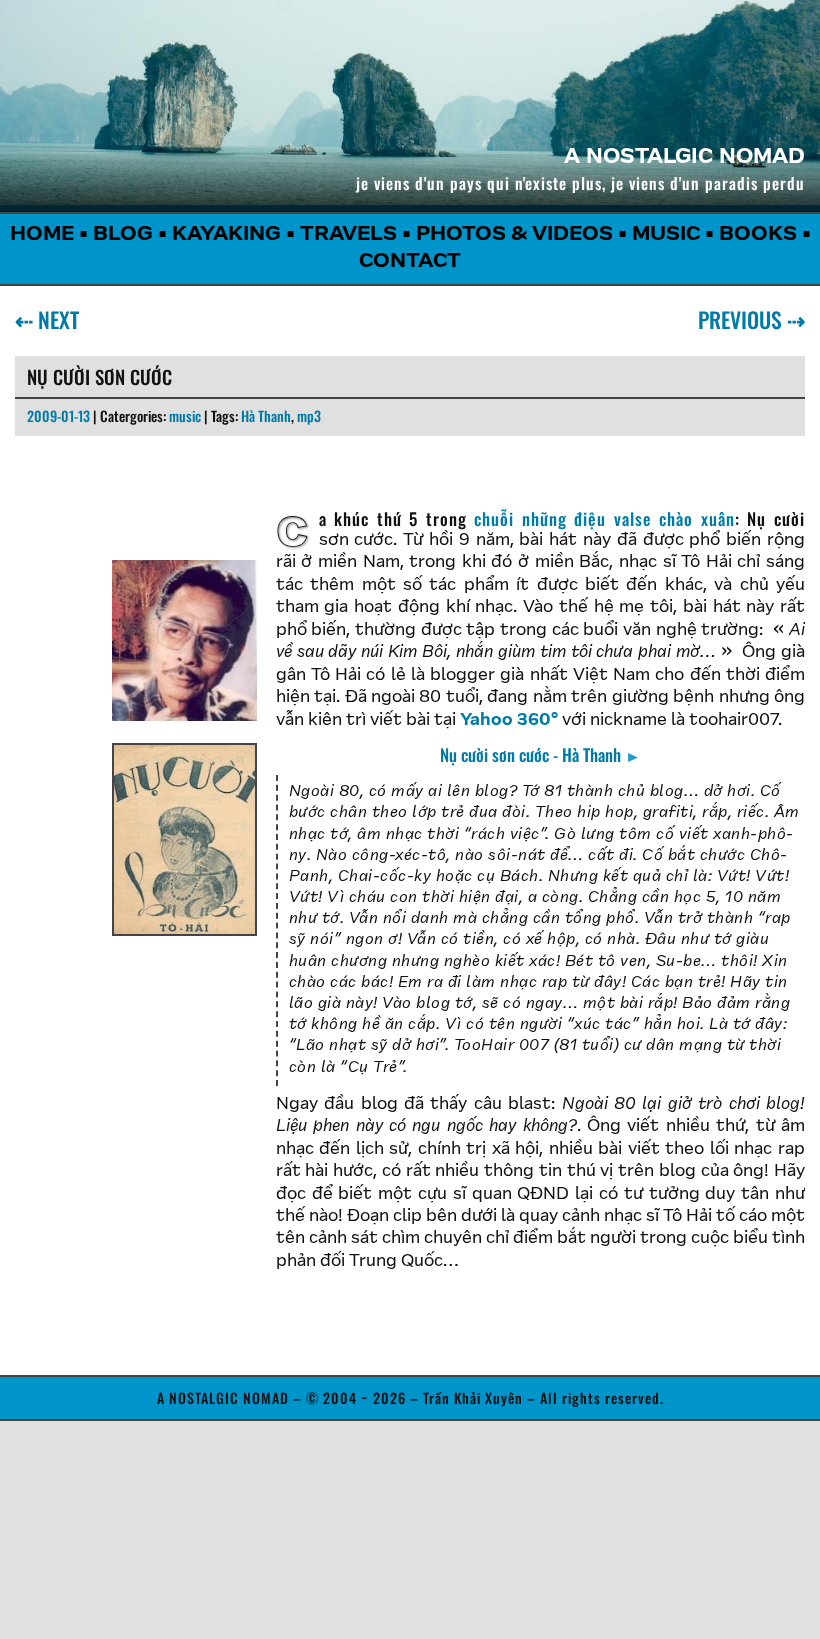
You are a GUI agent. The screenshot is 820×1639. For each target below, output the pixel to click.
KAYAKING (226, 235)
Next (54, 319)
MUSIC (666, 235)
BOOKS (758, 235)
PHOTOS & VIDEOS (514, 235)
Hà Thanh (266, 415)
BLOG (123, 235)
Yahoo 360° (509, 721)
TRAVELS (348, 235)
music (185, 415)
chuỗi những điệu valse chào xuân (604, 518)
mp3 (309, 415)
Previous (744, 319)
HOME (42, 235)
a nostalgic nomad (684, 158)
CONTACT (410, 262)
